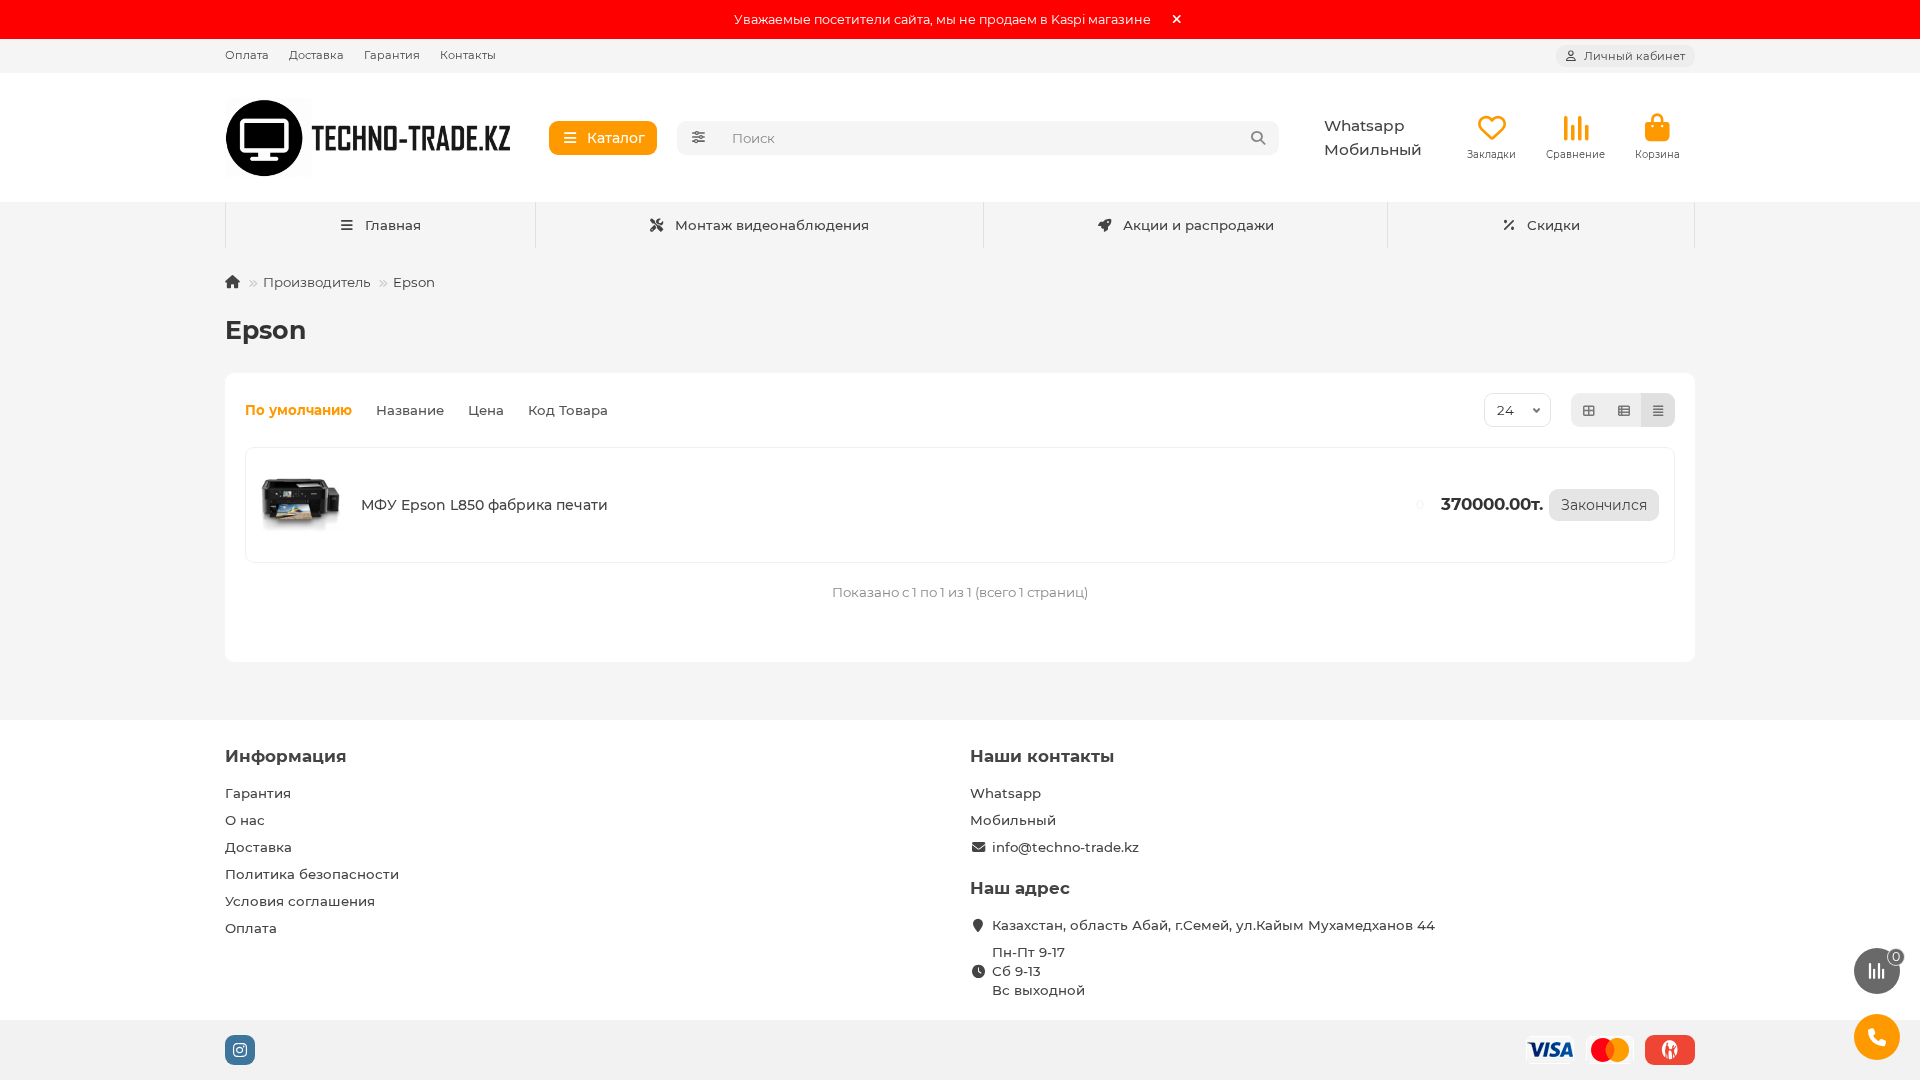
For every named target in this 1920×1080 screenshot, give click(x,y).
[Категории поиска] (698, 138)
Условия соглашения (300, 901)
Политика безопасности (312, 874)
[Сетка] (1589, 410)
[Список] (1624, 410)
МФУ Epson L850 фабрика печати (484, 505)
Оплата (247, 55)
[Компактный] (1658, 410)
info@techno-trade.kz (1065, 847)
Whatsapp (1364, 125)
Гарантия (392, 55)
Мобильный (1373, 149)
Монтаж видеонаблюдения (772, 225)
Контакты (468, 55)
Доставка (316, 55)
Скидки (1553, 225)
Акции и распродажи (1198, 225)
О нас (245, 820)
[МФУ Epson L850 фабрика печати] (301, 505)
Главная (393, 225)
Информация (286, 756)
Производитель (316, 282)
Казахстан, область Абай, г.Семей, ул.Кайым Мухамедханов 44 (1213, 925)
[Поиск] (1258, 138)
